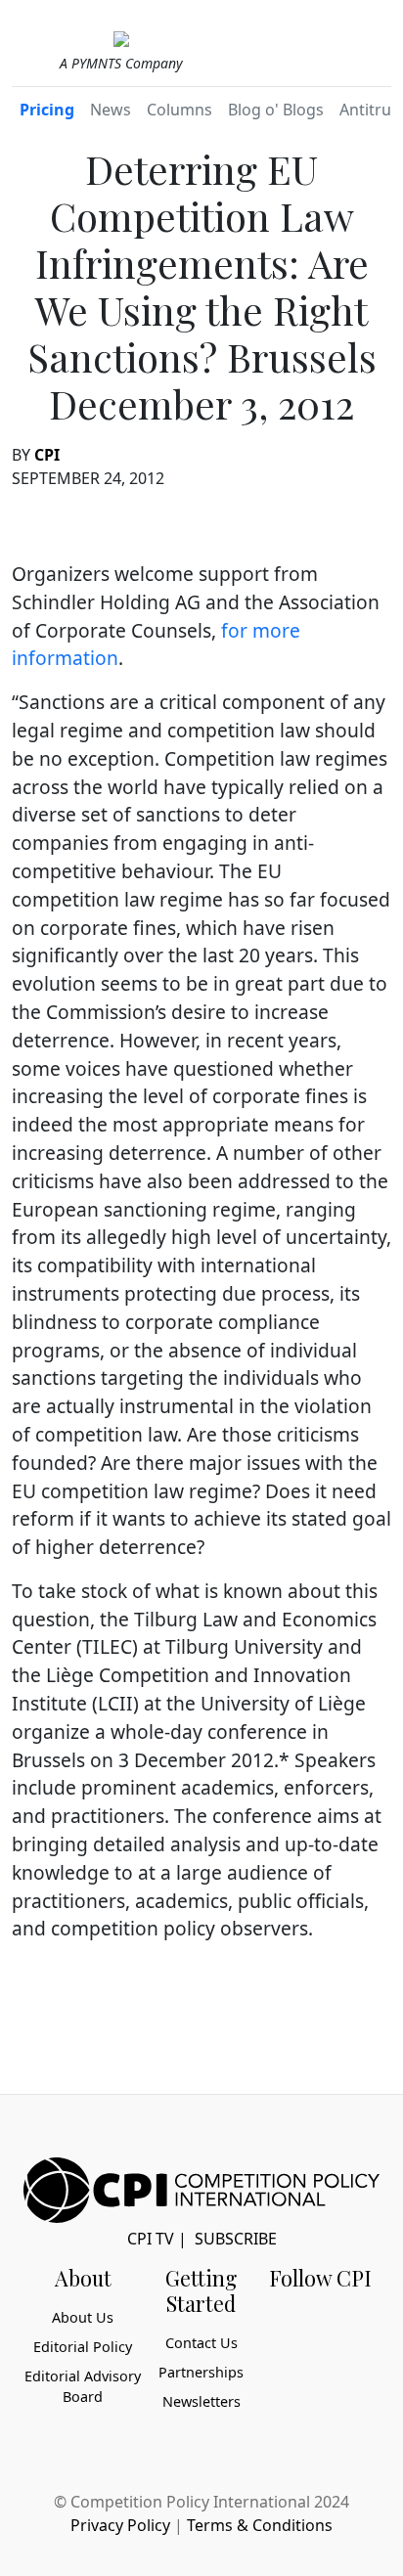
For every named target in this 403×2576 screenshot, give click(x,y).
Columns (179, 110)
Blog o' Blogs (276, 110)
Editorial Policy (83, 2347)
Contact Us (201, 2343)
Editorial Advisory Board (83, 2387)
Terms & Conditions (260, 2525)
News (111, 110)
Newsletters (201, 2401)
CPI (47, 455)
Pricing (47, 110)
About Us (83, 2317)
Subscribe (236, 2239)
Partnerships (201, 2372)
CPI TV (151, 2239)
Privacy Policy (120, 2525)
